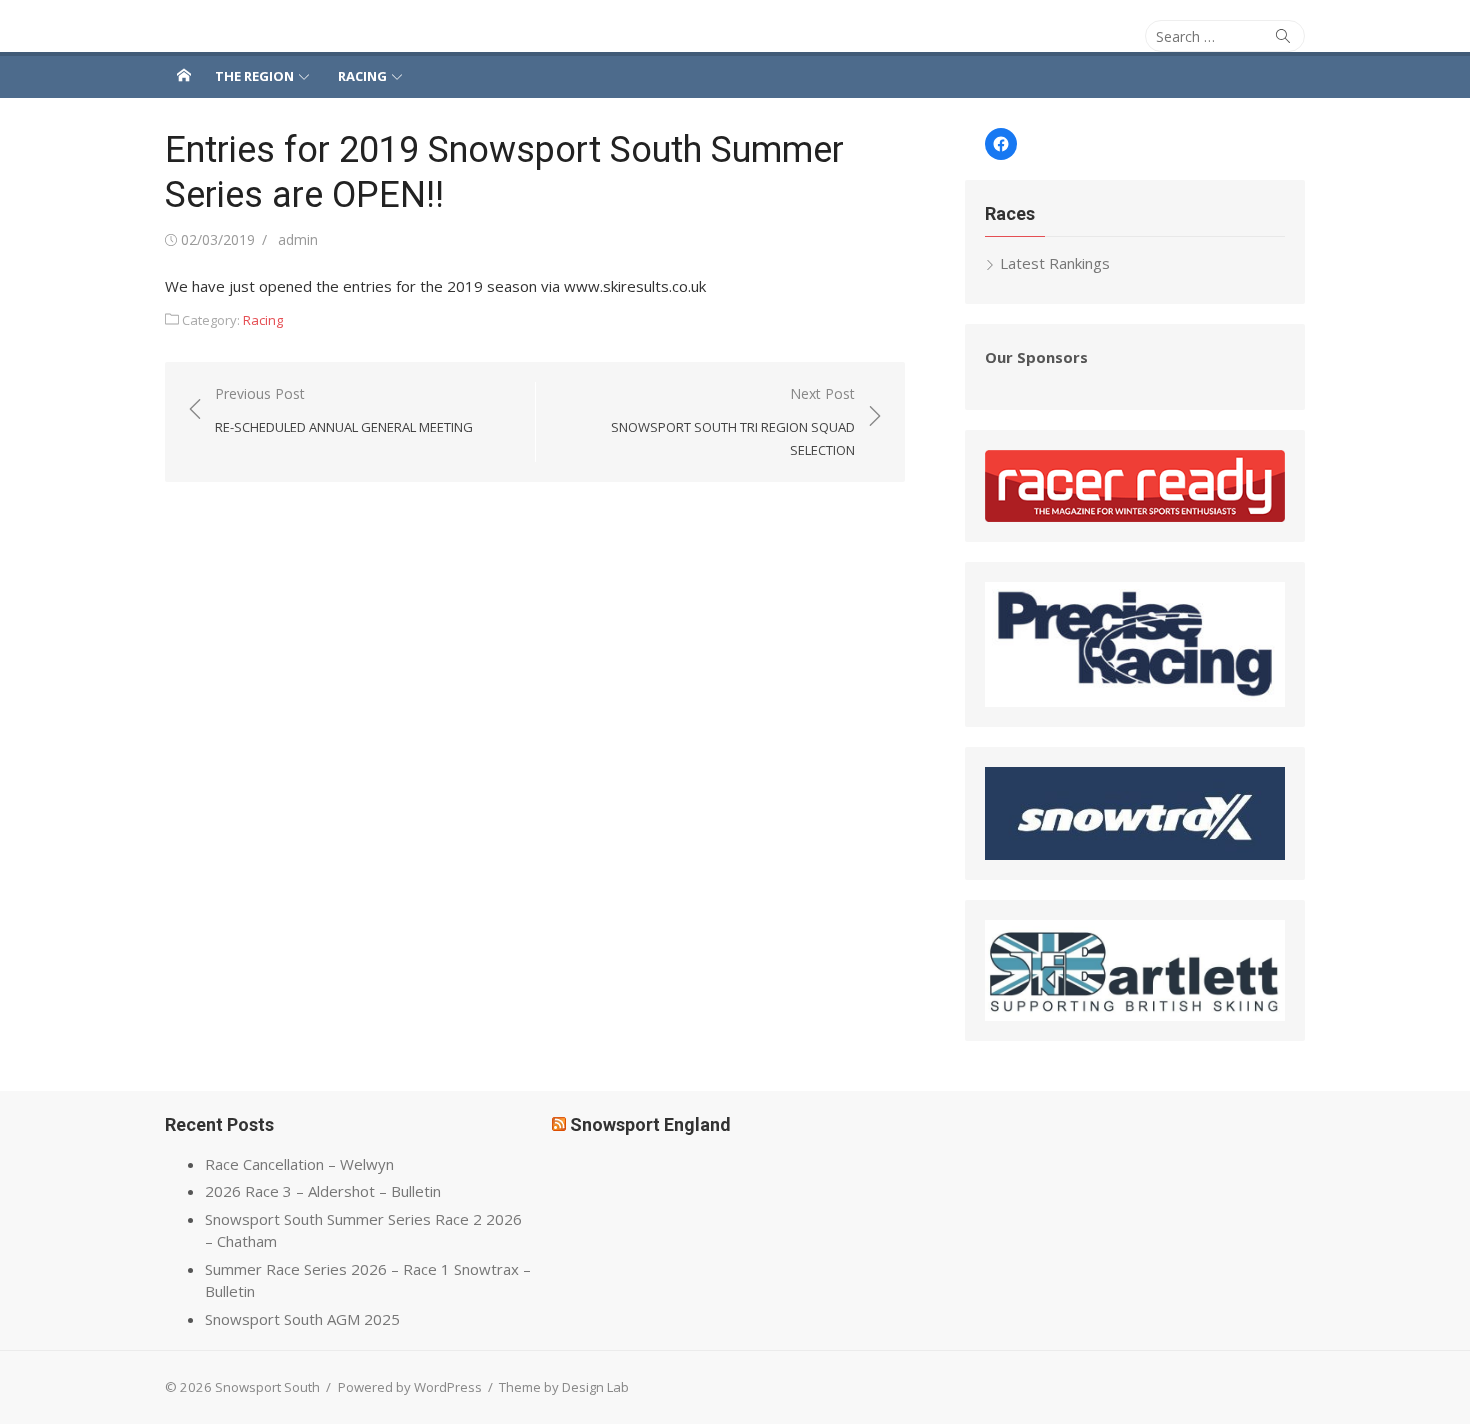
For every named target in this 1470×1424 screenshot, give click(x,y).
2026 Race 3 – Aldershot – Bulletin (323, 1191)
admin (298, 239)
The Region (254, 76)
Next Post (733, 421)
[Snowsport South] (184, 75)
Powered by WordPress (410, 1387)
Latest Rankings (1055, 263)
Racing (362, 76)
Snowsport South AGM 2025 (302, 1319)
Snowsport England (650, 1124)
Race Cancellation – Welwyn (299, 1164)
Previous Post (344, 410)
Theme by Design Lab (564, 1387)
